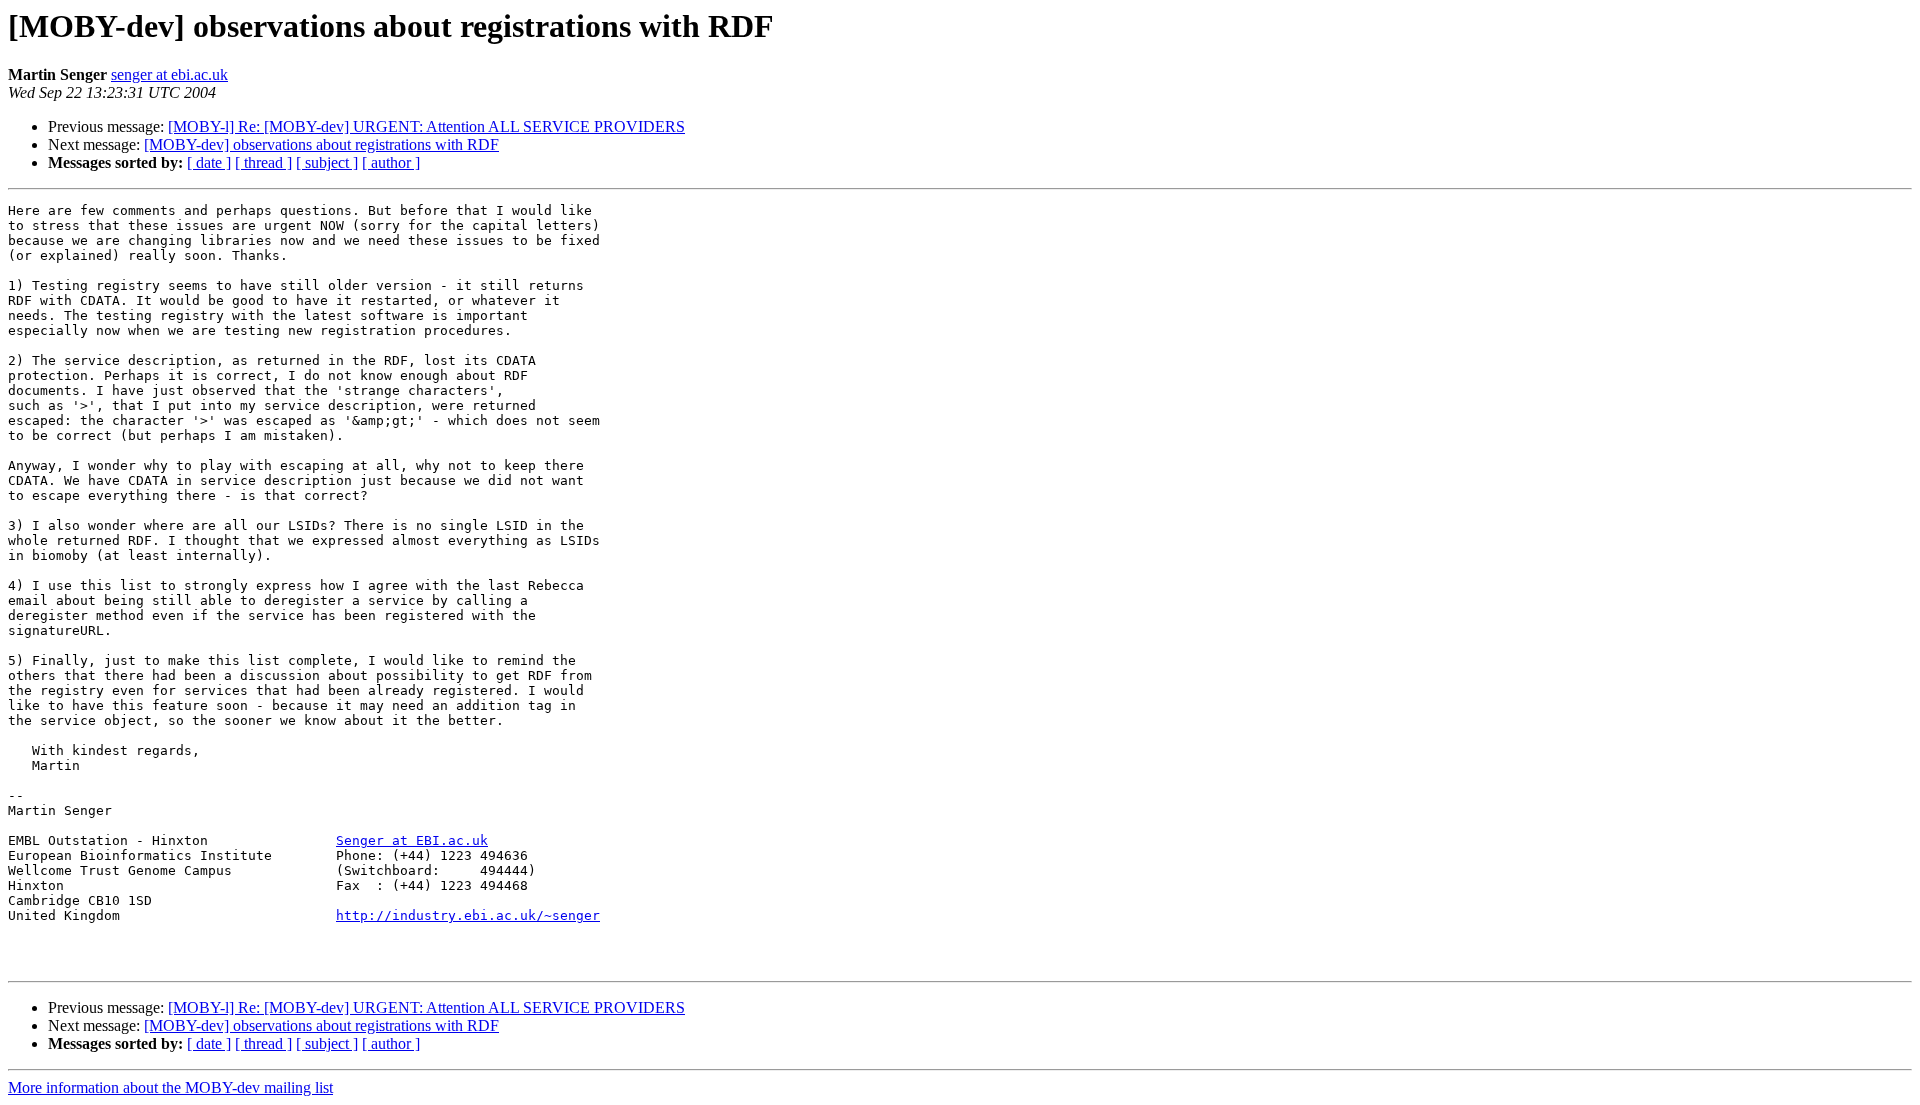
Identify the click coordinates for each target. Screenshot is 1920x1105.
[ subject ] (327, 162)
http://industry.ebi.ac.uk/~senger (468, 915)
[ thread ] (263, 162)
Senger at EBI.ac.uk (412, 840)
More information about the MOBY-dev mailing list (170, 1087)
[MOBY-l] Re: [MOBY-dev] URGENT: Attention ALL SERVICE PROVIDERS (426, 126)
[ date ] (209, 162)
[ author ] (391, 162)
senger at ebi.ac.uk (169, 74)
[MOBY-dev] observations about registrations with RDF (321, 144)
